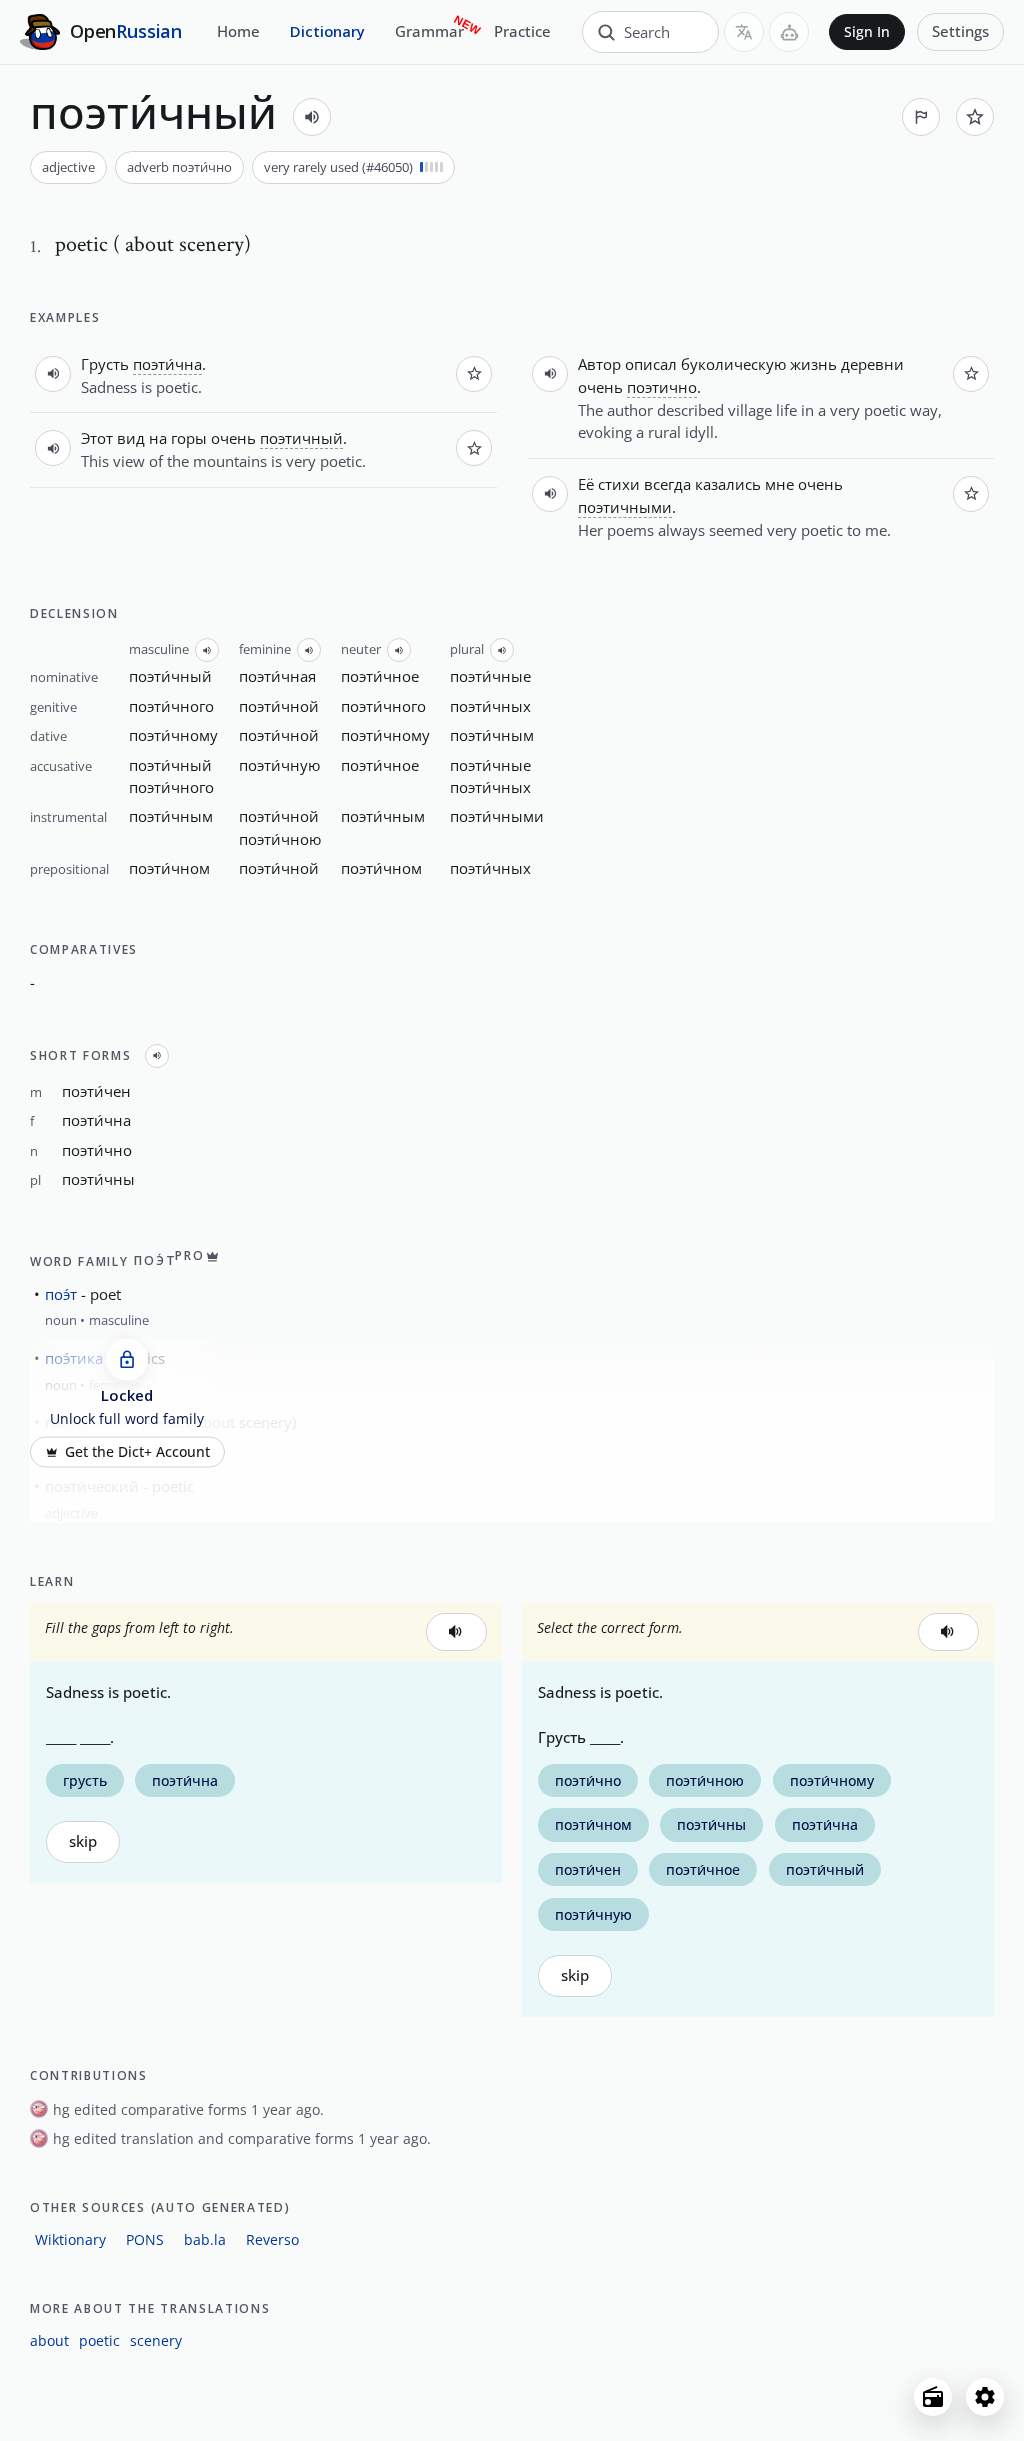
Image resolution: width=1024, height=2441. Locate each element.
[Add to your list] (975, 117)
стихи (619, 484)
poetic (99, 2340)
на (158, 438)
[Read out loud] (312, 117)
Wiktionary (70, 2239)
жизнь (813, 364)
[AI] (789, 32)
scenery (156, 2340)
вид (131, 438)
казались (728, 484)
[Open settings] (985, 2397)
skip (83, 1841)
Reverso (272, 2239)
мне (779, 484)
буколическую (733, 364)
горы (189, 438)
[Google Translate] (744, 32)
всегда (667, 484)
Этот (97, 438)
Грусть (105, 364)
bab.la (205, 2239)
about (49, 2340)
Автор (599, 364)
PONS (145, 2239)
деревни (872, 364)
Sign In (867, 32)
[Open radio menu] (933, 2397)
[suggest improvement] (921, 117)
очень (233, 438)
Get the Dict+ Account (137, 1452)
